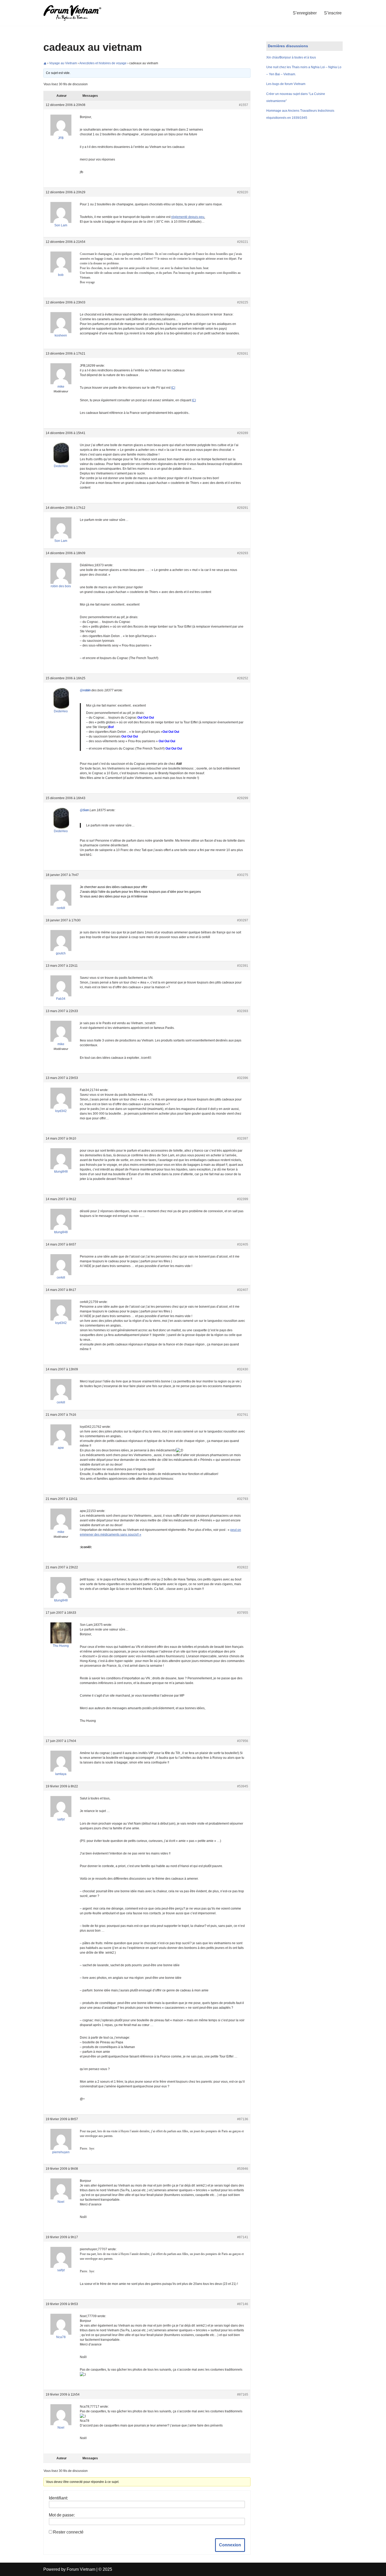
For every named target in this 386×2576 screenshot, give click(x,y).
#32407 (243, 1290)
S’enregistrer (305, 13)
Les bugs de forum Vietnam (286, 84)
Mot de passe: (62, 2515)
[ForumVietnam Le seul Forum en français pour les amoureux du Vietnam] (76, 13)
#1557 (244, 105)
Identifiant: (58, 2498)
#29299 (243, 798)
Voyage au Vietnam (63, 63)
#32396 (243, 1078)
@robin (85, 690)
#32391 (243, 966)
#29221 (243, 242)
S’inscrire (333, 13)
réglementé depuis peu (188, 217)
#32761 (243, 1415)
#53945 (243, 1786)
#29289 (243, 433)
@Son (84, 810)
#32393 (243, 1011)
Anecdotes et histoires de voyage (103, 63)
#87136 (243, 2119)
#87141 (243, 2237)
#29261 (243, 354)
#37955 (243, 1613)
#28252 (243, 678)
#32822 (243, 1567)
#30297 (243, 920)
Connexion (230, 2545)
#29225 (243, 302)
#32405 (243, 1244)
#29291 (243, 508)
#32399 (243, 1199)
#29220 (243, 192)
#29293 (243, 553)
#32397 (243, 1139)
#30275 (243, 875)
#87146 (243, 2304)
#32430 (243, 1369)
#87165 (243, 2395)
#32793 (243, 1499)
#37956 (243, 1741)
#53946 (243, 2169)
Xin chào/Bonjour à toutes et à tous (291, 57)
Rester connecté (68, 2532)
